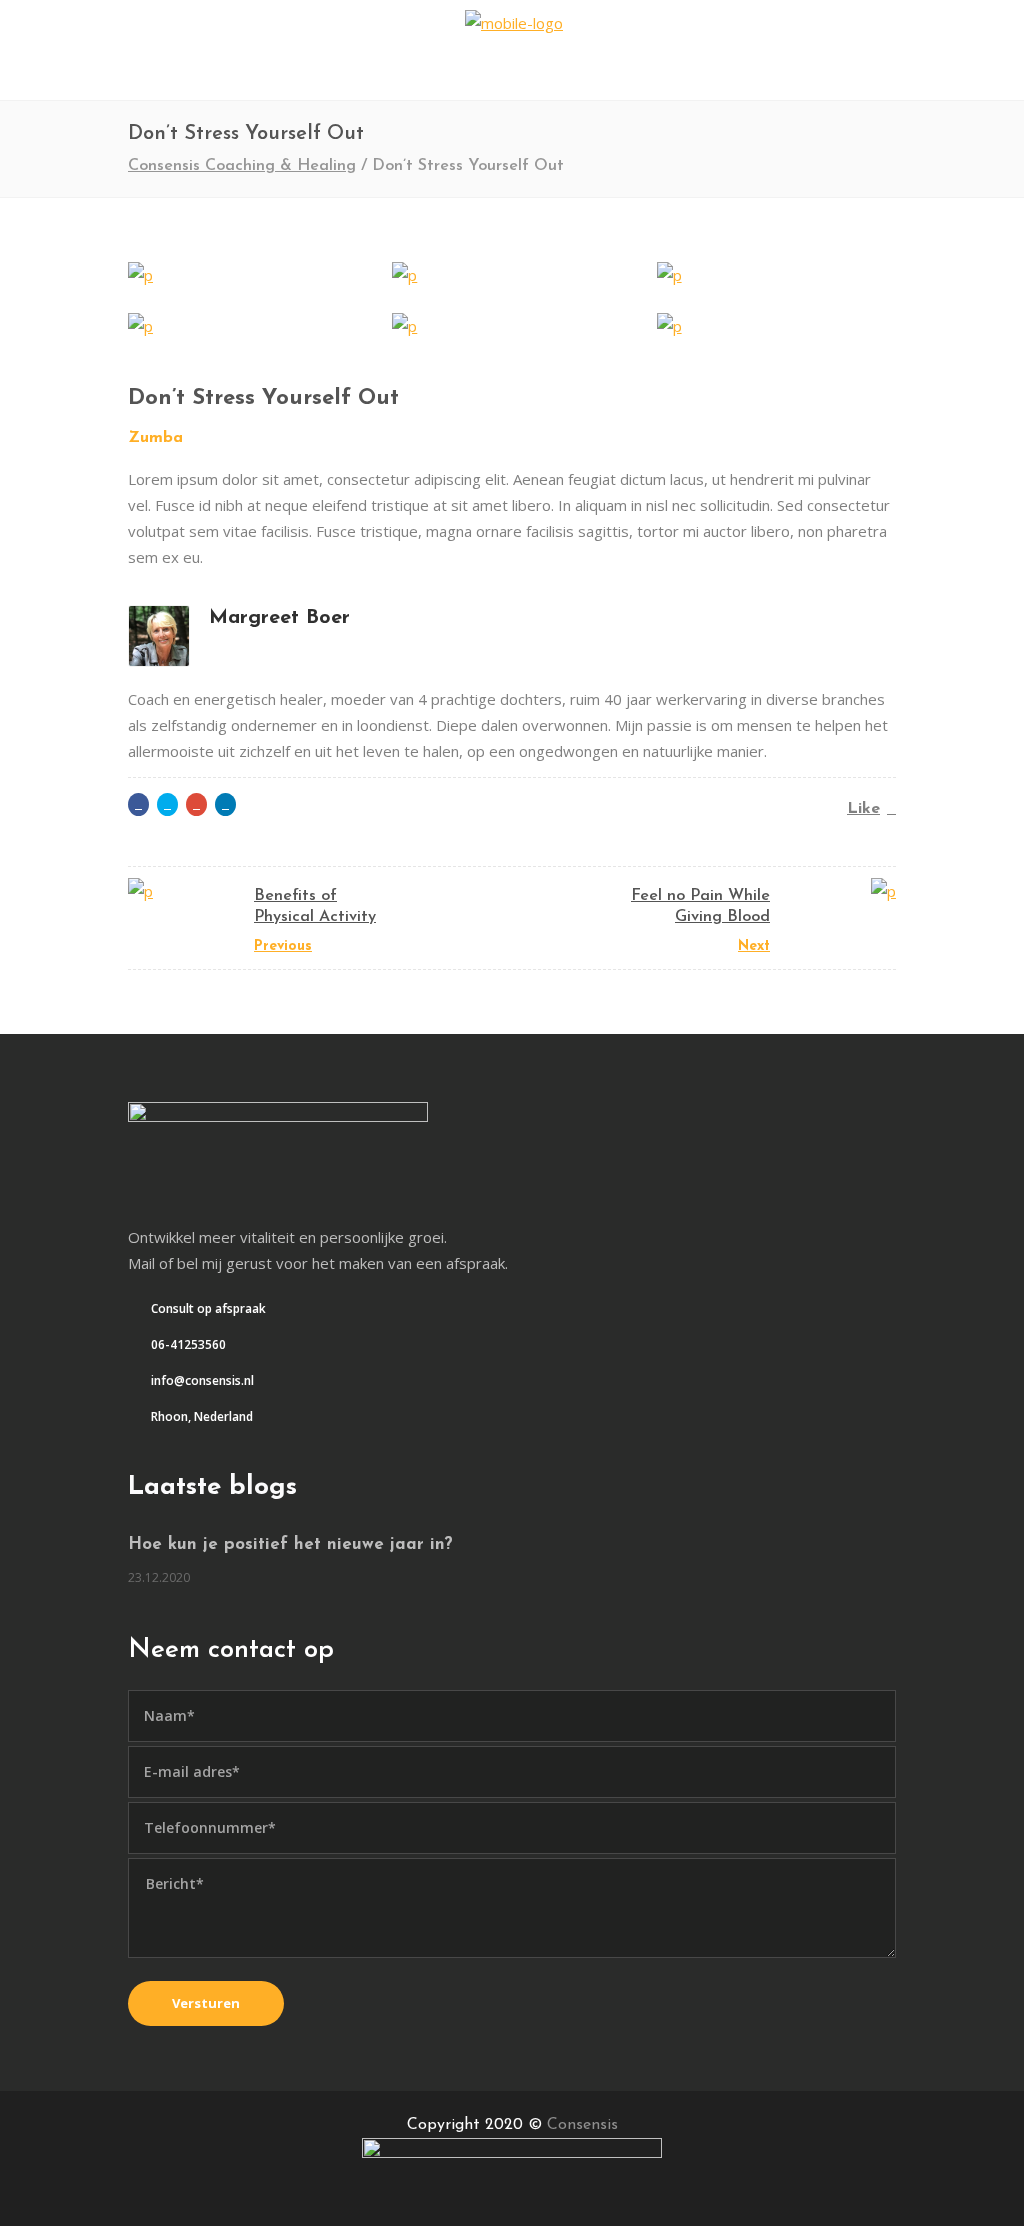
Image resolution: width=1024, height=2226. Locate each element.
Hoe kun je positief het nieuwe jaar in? (290, 1544)
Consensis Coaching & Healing (242, 166)
